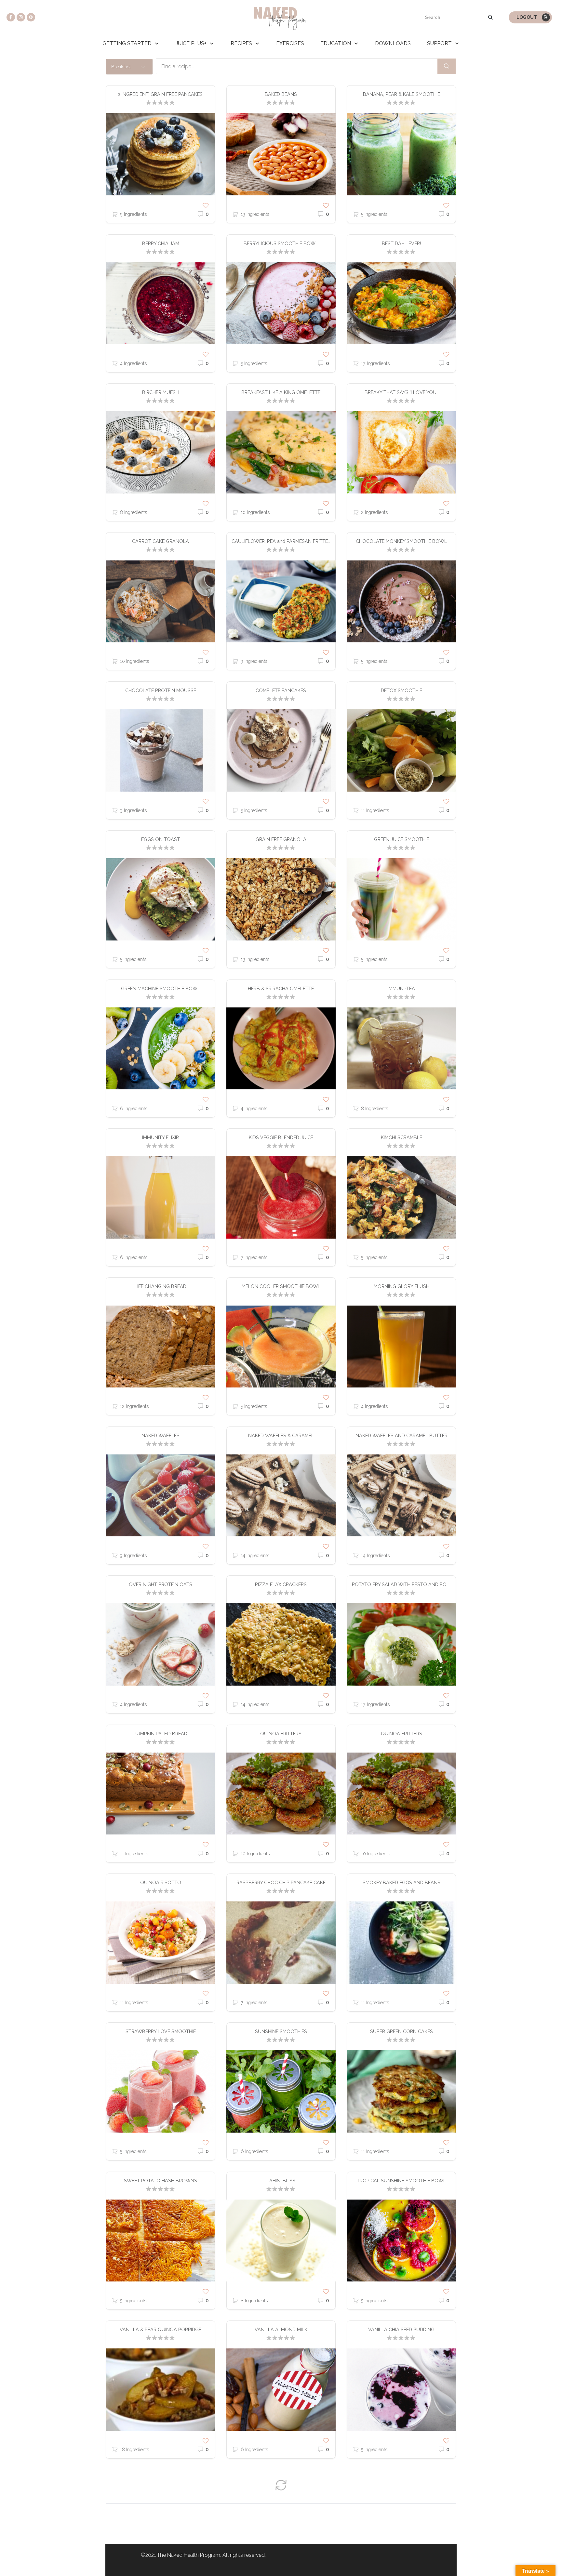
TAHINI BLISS (281, 2181)
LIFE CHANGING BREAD (161, 1286)
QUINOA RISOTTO (161, 1882)
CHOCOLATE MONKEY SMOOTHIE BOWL (401, 541)
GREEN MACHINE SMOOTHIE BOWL (161, 988)
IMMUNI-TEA (401, 988)
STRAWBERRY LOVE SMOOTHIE (161, 2031)
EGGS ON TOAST (161, 839)
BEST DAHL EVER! (401, 243)
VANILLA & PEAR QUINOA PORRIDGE (161, 2329)
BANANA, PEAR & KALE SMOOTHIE (401, 94)
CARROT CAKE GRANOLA (161, 541)
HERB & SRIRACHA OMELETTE (281, 988)
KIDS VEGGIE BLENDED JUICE (281, 1137)
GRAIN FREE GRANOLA (281, 839)
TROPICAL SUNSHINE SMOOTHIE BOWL (401, 2181)
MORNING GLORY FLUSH (401, 1286)
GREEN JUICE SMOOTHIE (401, 839)
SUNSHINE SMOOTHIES (281, 2031)
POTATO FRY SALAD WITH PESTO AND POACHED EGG (404, 1584)
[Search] (490, 17)
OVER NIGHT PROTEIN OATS (161, 1584)
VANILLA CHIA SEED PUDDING (401, 2329)
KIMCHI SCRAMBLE (401, 1137)
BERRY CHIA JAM (161, 243)
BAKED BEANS (281, 94)
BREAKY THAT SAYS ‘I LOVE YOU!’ (401, 392)
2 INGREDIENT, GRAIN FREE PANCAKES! (161, 94)
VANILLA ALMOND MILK (281, 2329)
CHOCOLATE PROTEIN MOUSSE (161, 690)
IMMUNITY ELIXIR (161, 1137)
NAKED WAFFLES (161, 1435)
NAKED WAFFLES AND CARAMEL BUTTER (401, 1435)
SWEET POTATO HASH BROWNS (161, 2181)
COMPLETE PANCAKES (281, 690)
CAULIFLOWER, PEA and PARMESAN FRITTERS (283, 541)
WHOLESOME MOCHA (161, 2478)
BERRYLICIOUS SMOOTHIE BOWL (281, 243)
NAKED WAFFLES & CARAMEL (281, 1435)
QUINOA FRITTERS (281, 1734)
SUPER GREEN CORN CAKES (401, 2031)
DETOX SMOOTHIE (401, 690)
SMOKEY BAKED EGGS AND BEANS (401, 1882)
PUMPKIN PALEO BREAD (161, 1734)
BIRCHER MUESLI (161, 392)
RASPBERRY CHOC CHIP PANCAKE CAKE (281, 1882)
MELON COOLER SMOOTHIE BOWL (281, 1286)
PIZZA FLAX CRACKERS (281, 1584)
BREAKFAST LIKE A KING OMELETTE (281, 392)
